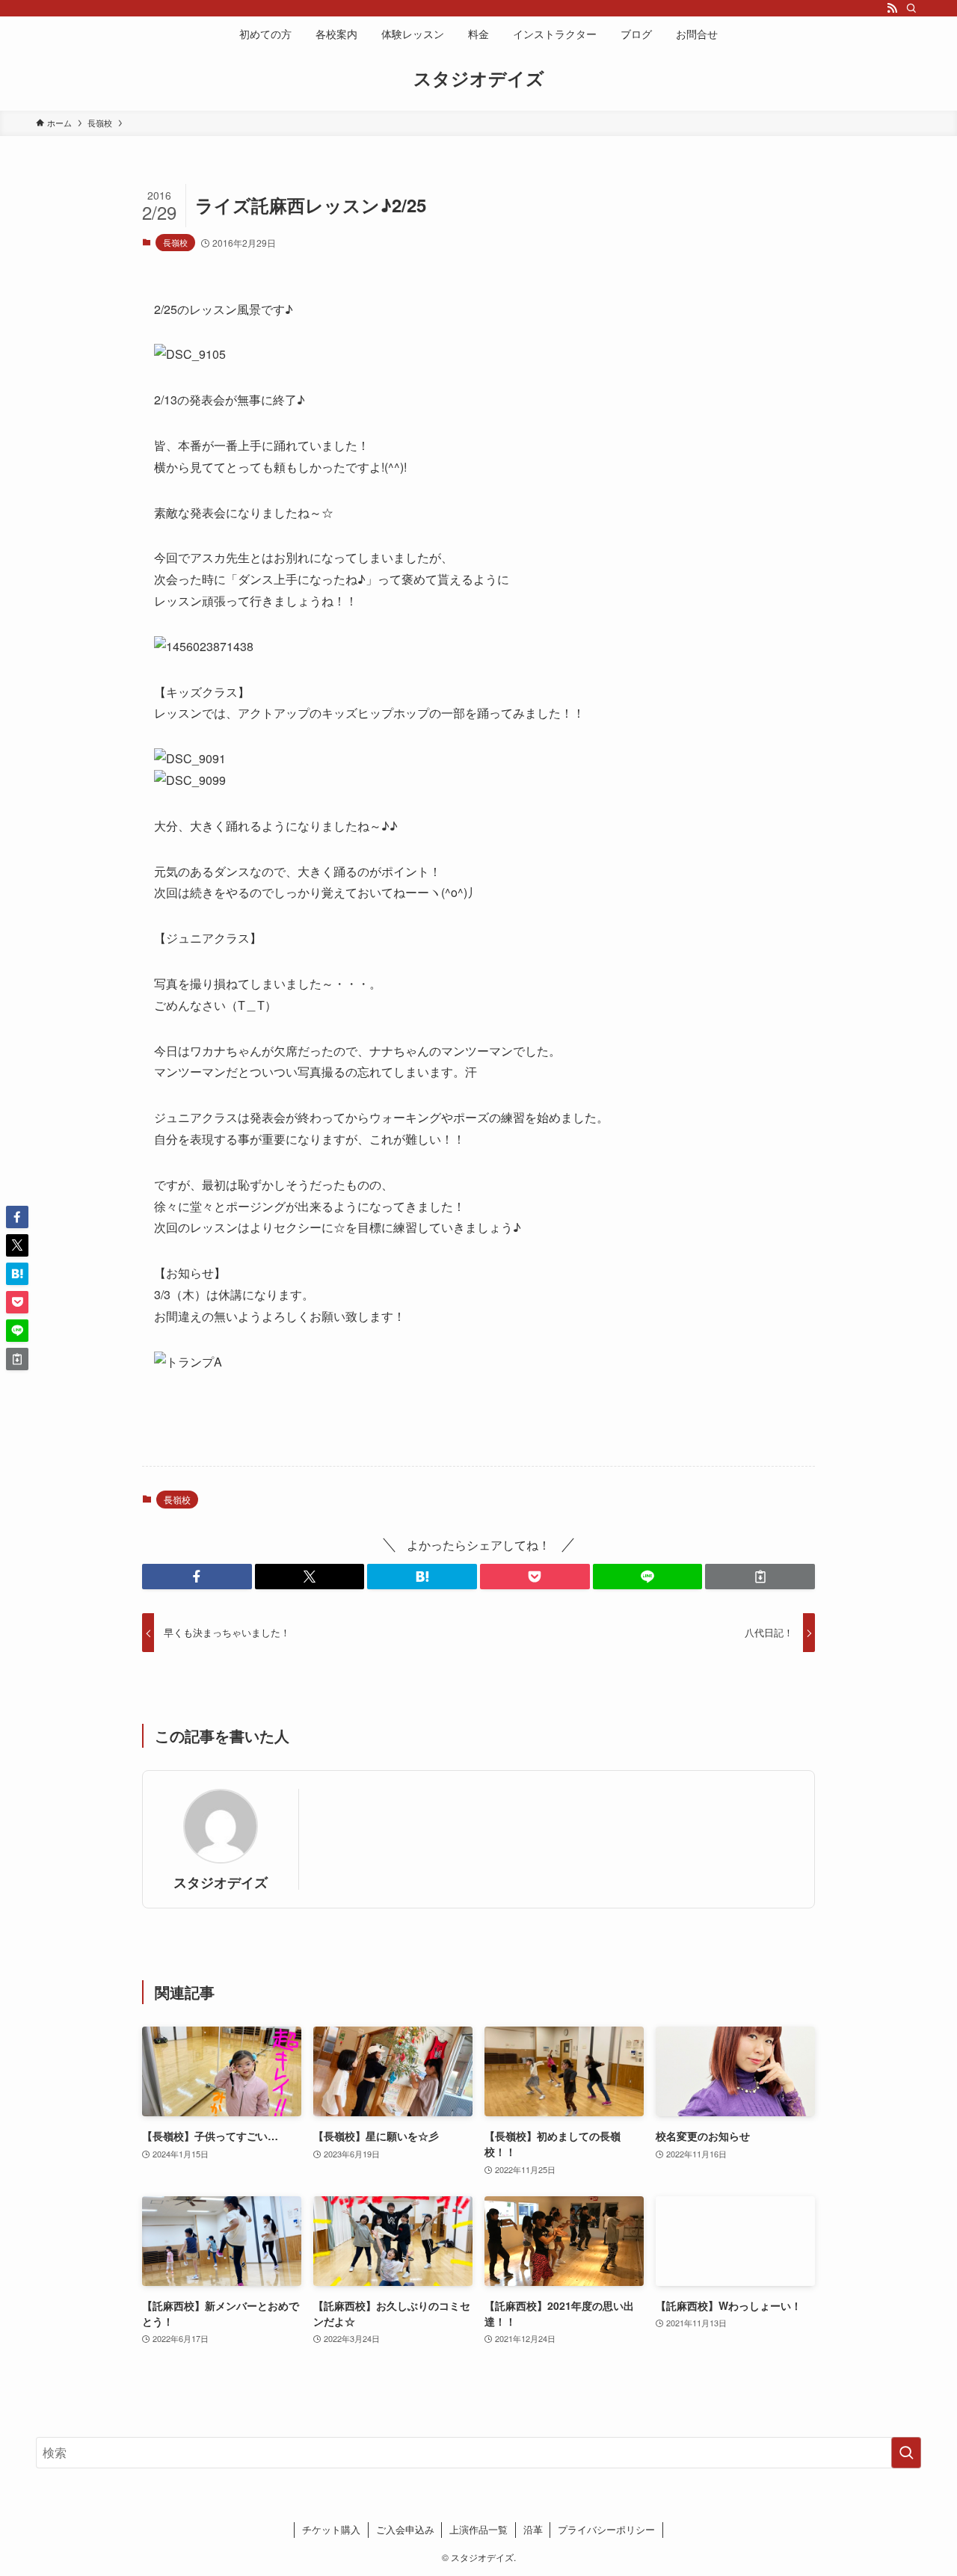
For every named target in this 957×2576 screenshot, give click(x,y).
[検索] (911, 8)
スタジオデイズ (479, 78)
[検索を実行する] (906, 2453)
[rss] (892, 8)
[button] (197, 1577)
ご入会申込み (405, 2529)
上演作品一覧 (478, 2529)
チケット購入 (331, 2529)
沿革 (533, 2529)
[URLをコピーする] (760, 1577)
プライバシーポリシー (606, 2529)
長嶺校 (175, 242)
